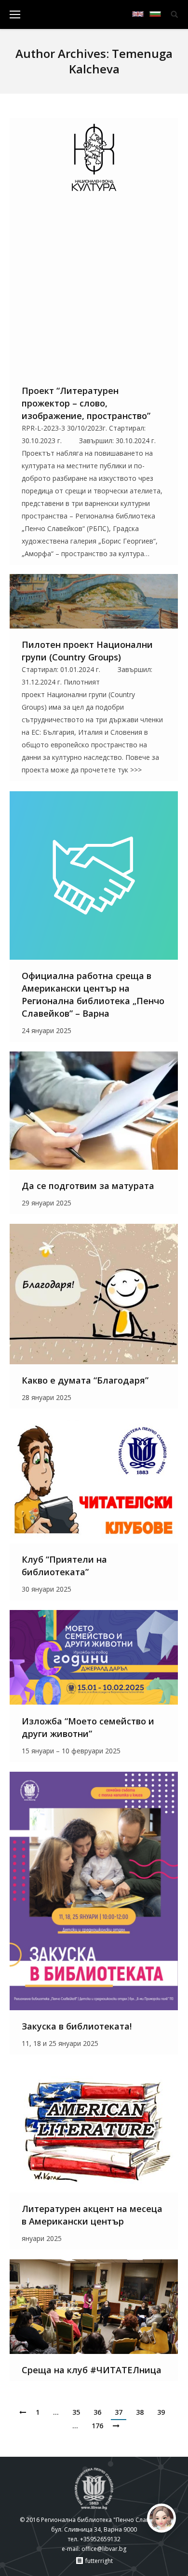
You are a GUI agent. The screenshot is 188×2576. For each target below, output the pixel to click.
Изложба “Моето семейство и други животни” (88, 1727)
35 (76, 2412)
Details (107, 246)
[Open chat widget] (161, 2518)
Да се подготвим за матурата (88, 1186)
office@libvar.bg (104, 2549)
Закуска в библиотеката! (77, 2026)
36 (97, 2412)
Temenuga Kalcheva (121, 61)
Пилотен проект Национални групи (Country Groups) (87, 651)
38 (140, 2412)
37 (119, 2412)
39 (161, 2412)
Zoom (81, 246)
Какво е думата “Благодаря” (85, 1380)
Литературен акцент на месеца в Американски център (92, 2215)
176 (97, 2426)
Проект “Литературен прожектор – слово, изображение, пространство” (86, 403)
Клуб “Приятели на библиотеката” (64, 1566)
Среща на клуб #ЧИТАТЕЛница (92, 2370)
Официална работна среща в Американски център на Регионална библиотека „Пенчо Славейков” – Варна (93, 994)
